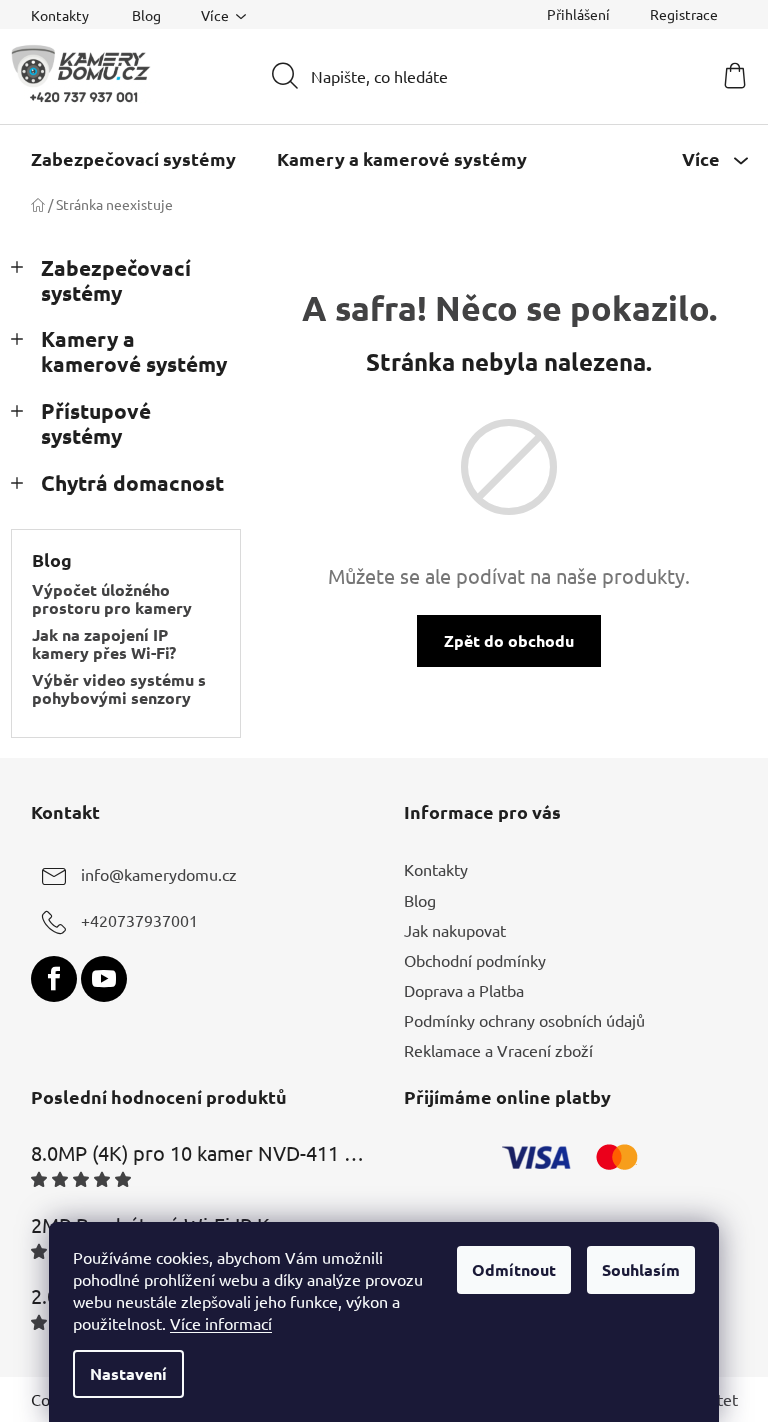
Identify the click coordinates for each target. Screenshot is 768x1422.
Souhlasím (641, 1269)
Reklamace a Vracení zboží (498, 1050)
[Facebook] (54, 979)
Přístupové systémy (96, 423)
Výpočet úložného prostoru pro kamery (112, 598)
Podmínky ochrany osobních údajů (524, 1020)
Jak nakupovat (455, 930)
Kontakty (60, 15)
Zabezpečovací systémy (116, 280)
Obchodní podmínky (475, 960)
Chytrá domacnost (132, 482)
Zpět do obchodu (509, 640)
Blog (146, 15)
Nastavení (128, 1373)
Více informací (221, 1323)
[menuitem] (133, 159)
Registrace (684, 14)
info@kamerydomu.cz (159, 875)
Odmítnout (514, 1269)
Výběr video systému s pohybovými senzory (119, 688)
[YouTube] (104, 979)
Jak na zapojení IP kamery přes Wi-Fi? (104, 643)
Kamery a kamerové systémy (134, 351)
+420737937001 (139, 921)
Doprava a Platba (464, 990)
